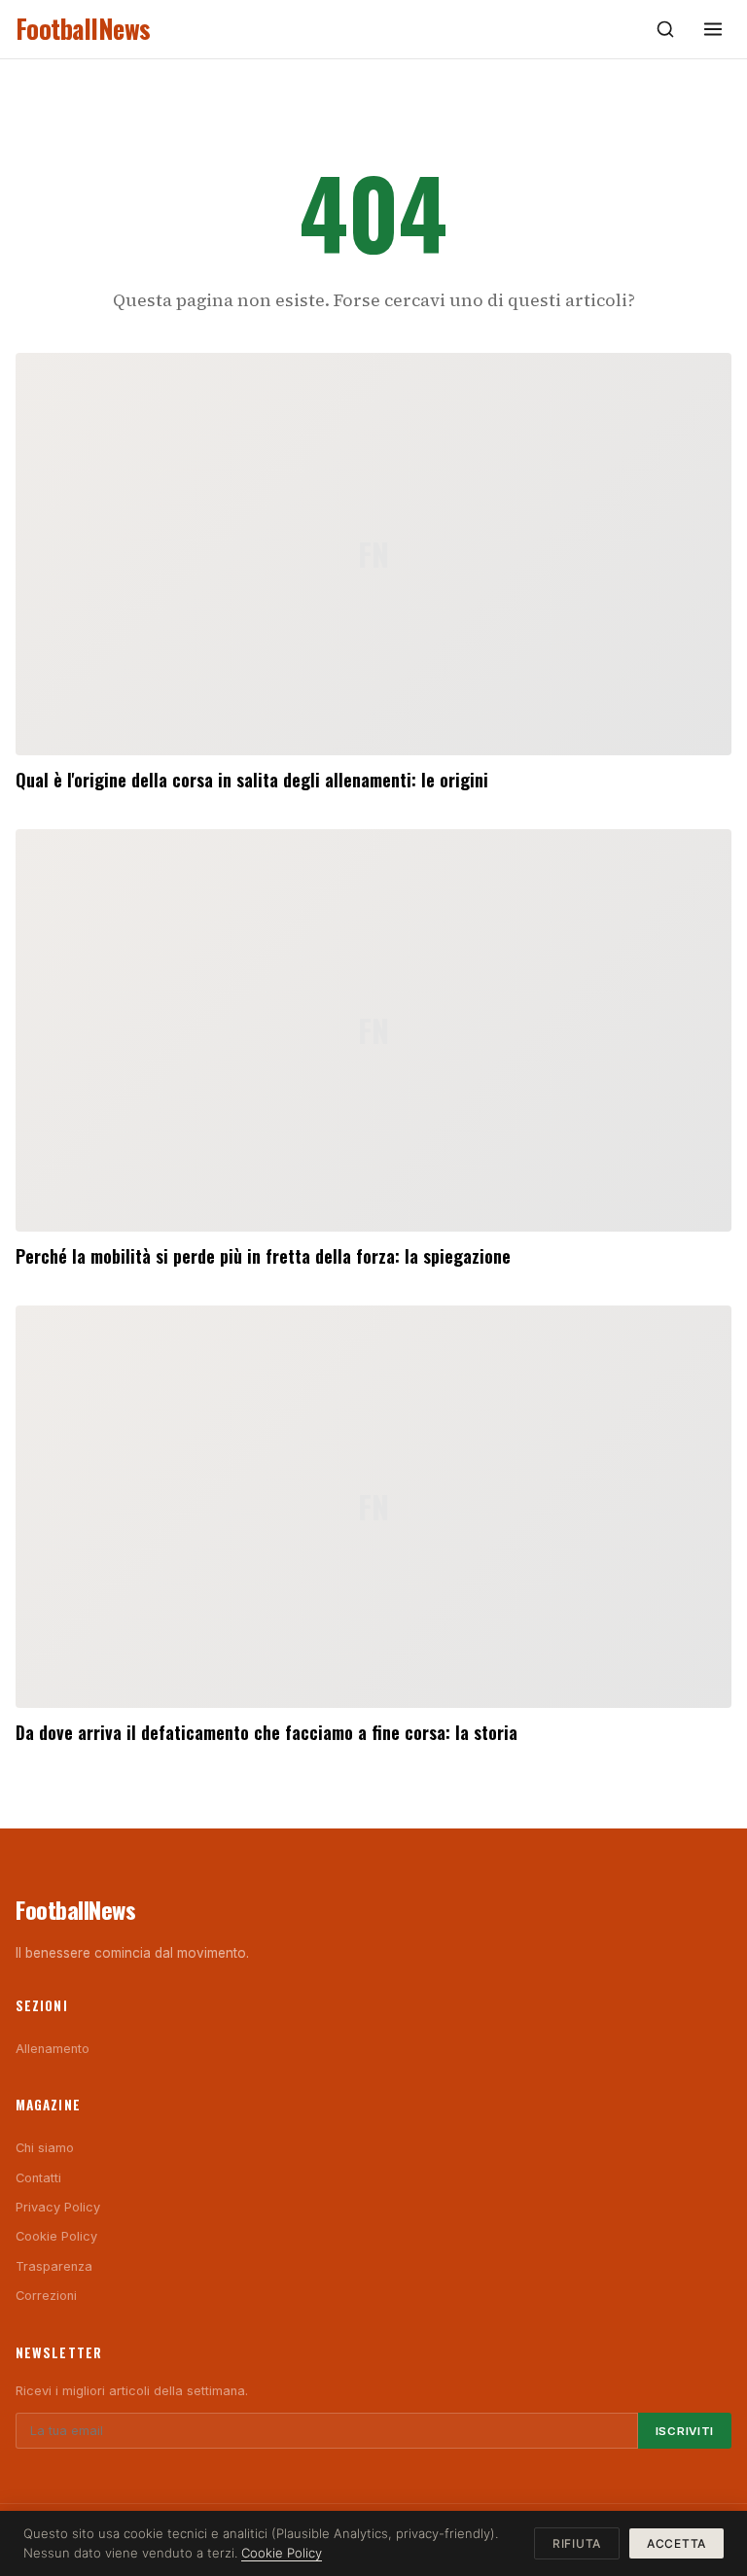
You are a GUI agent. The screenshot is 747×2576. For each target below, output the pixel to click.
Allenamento (53, 2049)
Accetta (676, 2543)
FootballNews (83, 29)
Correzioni (46, 2296)
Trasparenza (54, 2266)
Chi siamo (45, 2148)
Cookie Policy (56, 2236)
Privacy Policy (58, 2207)
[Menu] (713, 29)
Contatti (38, 2178)
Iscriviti (685, 2431)
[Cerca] (665, 29)
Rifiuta (577, 2543)
